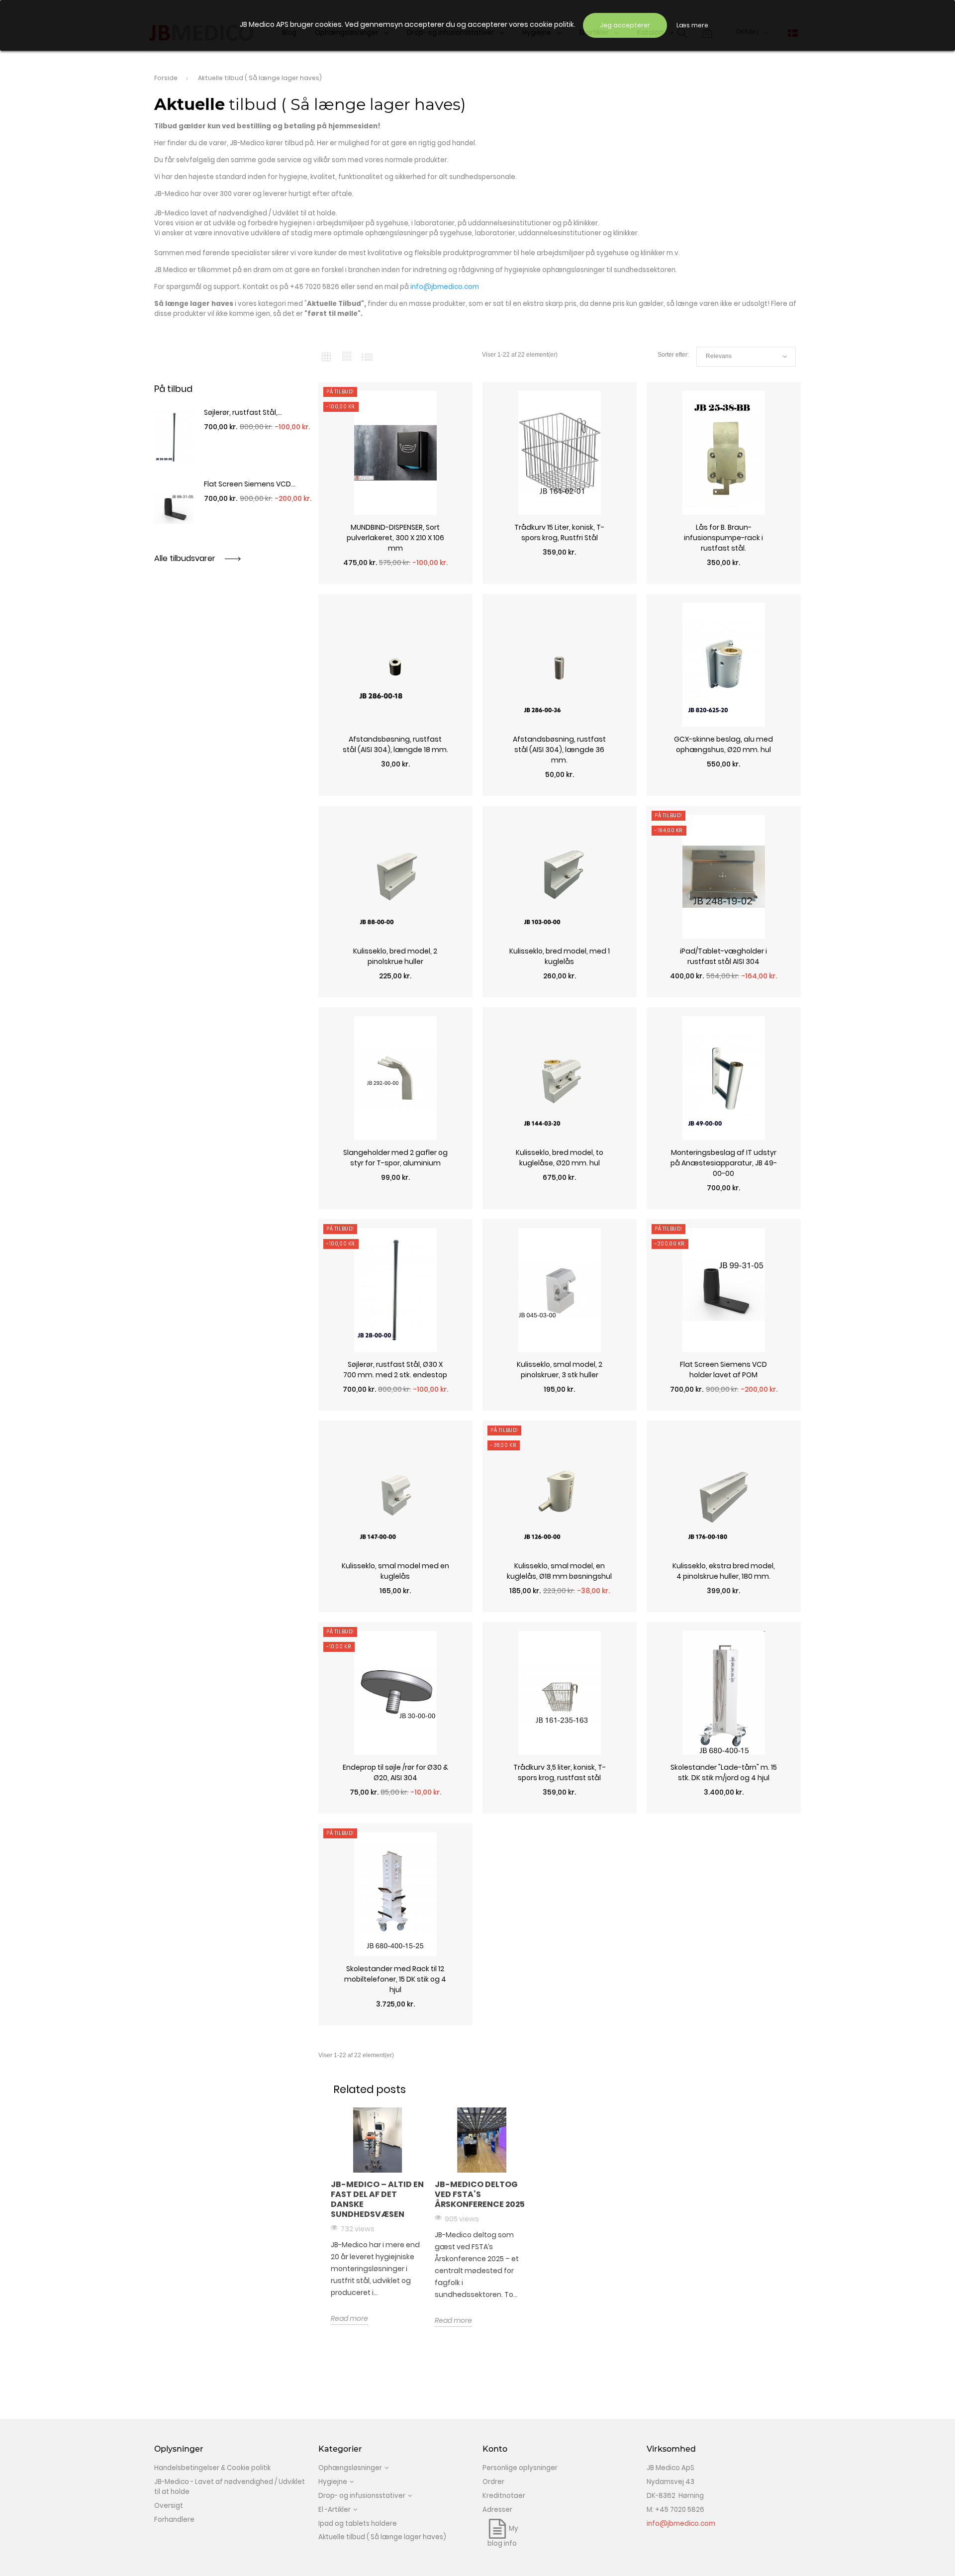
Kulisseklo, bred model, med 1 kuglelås (560, 956)
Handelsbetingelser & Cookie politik (212, 2468)
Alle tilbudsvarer (186, 558)
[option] (378, 2216)
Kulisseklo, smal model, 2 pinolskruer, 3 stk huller (560, 1370)
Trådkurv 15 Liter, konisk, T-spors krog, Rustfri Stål (559, 532)
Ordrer (493, 2482)
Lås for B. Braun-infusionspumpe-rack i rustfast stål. (723, 538)
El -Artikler (334, 2510)
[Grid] (326, 357)
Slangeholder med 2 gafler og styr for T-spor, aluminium (395, 1158)
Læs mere (692, 25)
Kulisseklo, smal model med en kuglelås (395, 1571)
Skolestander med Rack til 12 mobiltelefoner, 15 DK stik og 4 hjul (395, 1979)
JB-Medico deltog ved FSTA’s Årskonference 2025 (480, 2194)
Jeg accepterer (625, 25)
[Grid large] (347, 357)
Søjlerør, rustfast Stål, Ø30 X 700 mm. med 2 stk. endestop (395, 1370)
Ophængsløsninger (350, 2468)
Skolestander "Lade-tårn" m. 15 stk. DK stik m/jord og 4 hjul (724, 1772)
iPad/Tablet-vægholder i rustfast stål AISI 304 (723, 956)
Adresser (497, 2510)
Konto (495, 2449)
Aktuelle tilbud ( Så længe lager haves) (382, 2537)
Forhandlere (174, 2520)
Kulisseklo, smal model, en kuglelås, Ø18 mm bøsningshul (559, 1571)
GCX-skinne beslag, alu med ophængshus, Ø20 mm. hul (723, 744)
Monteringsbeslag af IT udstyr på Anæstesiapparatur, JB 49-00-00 (724, 1163)
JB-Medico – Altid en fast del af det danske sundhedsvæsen (377, 2199)
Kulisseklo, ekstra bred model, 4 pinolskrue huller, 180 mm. (724, 1571)
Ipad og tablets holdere (358, 2524)
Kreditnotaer (504, 2496)
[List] (367, 357)
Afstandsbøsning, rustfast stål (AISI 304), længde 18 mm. (395, 744)
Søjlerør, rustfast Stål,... (243, 412)
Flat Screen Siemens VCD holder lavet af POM (723, 1370)
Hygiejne (333, 2482)
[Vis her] (395, 579)
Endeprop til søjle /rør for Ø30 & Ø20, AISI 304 (395, 1772)
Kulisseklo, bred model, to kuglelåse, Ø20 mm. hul (560, 1158)
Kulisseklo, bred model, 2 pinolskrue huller (395, 956)
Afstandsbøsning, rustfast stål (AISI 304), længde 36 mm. (559, 750)
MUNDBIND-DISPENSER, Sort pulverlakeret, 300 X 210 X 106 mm (395, 538)
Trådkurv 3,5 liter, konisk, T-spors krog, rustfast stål (560, 1772)
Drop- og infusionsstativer (362, 2496)
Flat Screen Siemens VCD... (250, 484)
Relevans (746, 357)
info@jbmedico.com (681, 2524)
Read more (349, 2318)
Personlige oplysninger (520, 2468)
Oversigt (169, 2506)
